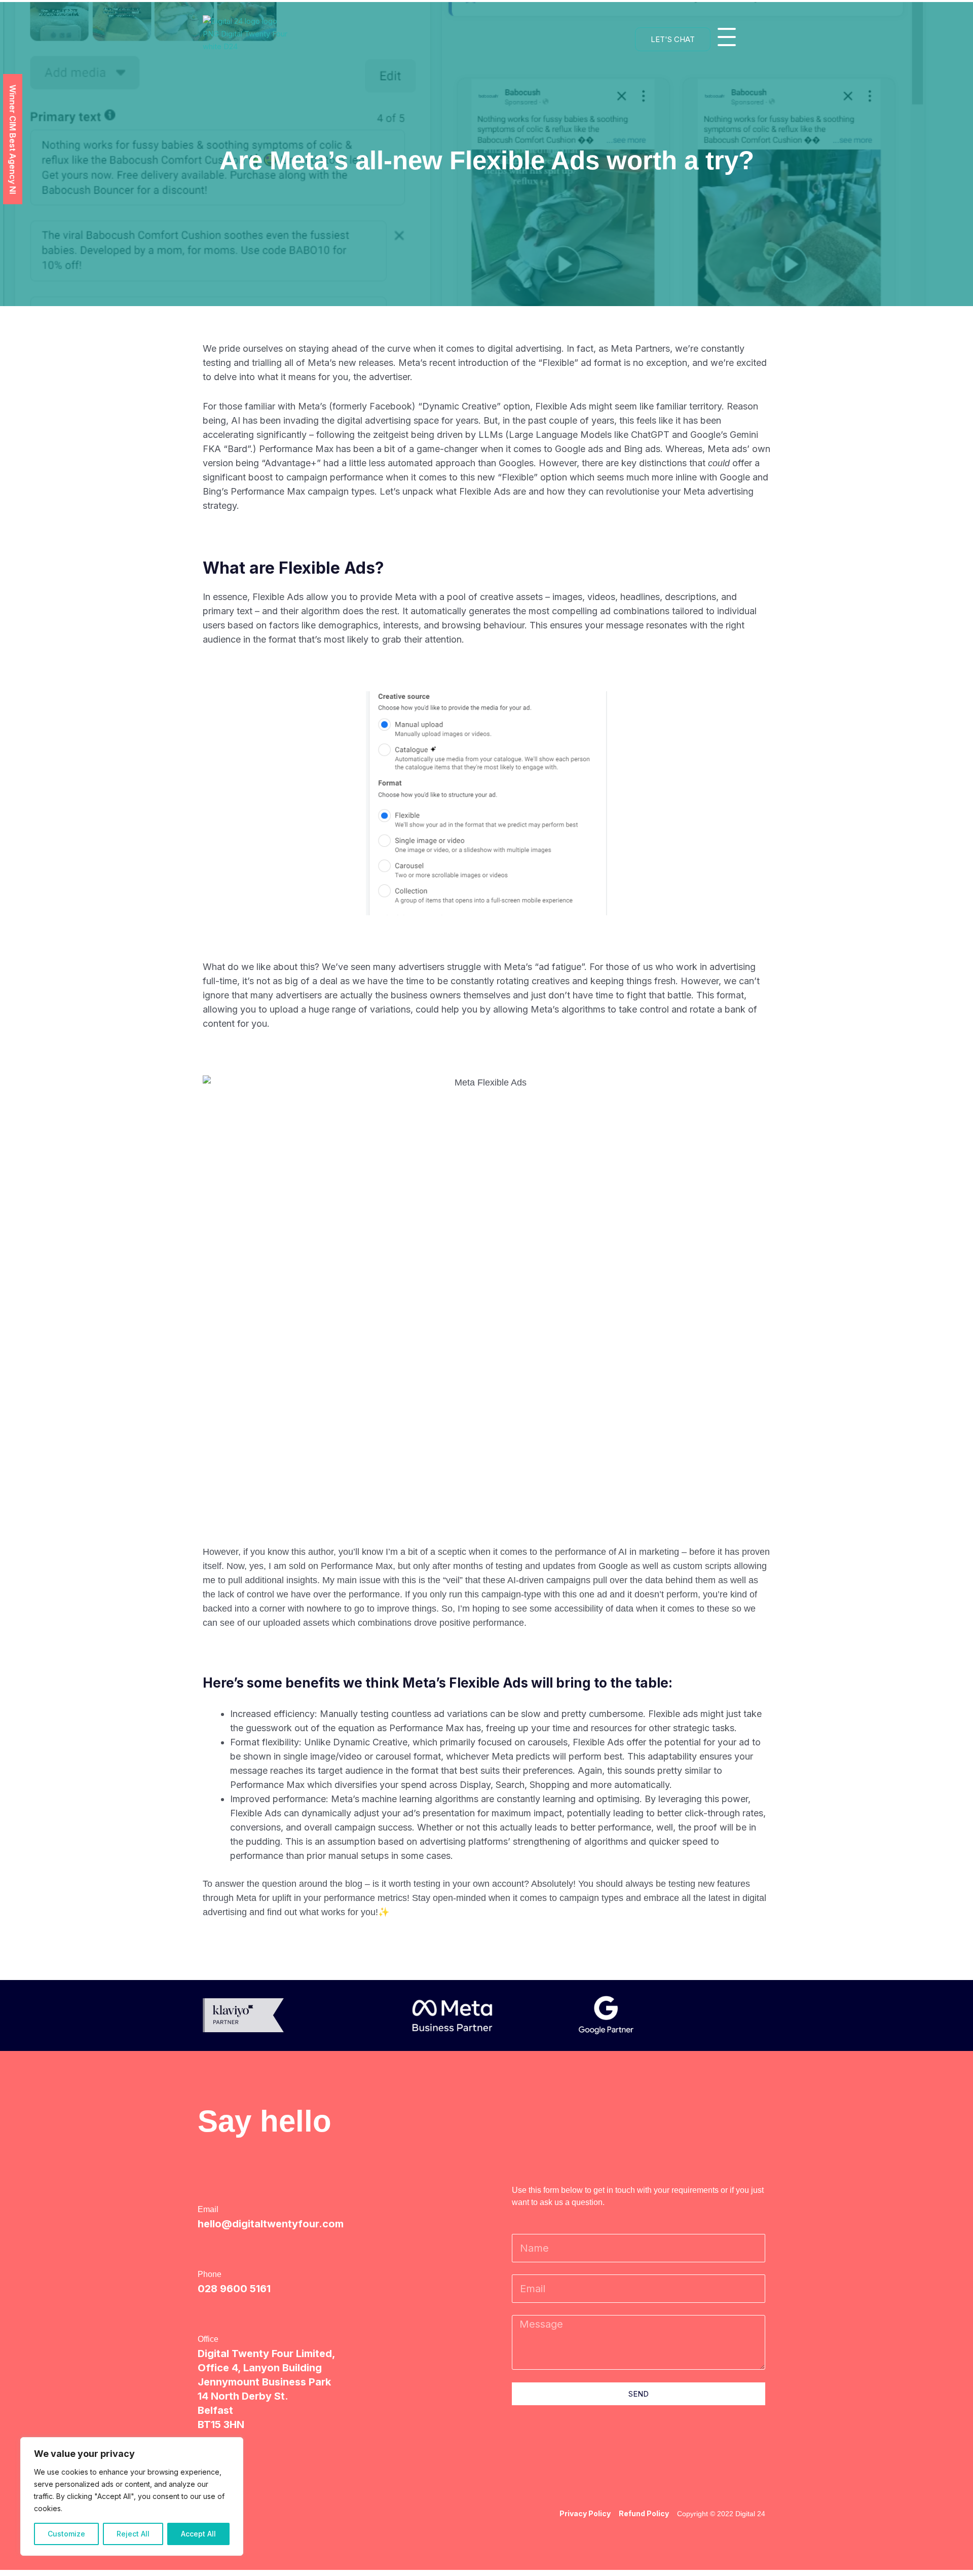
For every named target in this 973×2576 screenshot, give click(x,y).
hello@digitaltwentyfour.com (271, 2224)
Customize (66, 2534)
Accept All (198, 2534)
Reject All (133, 2534)
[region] (132, 2496)
